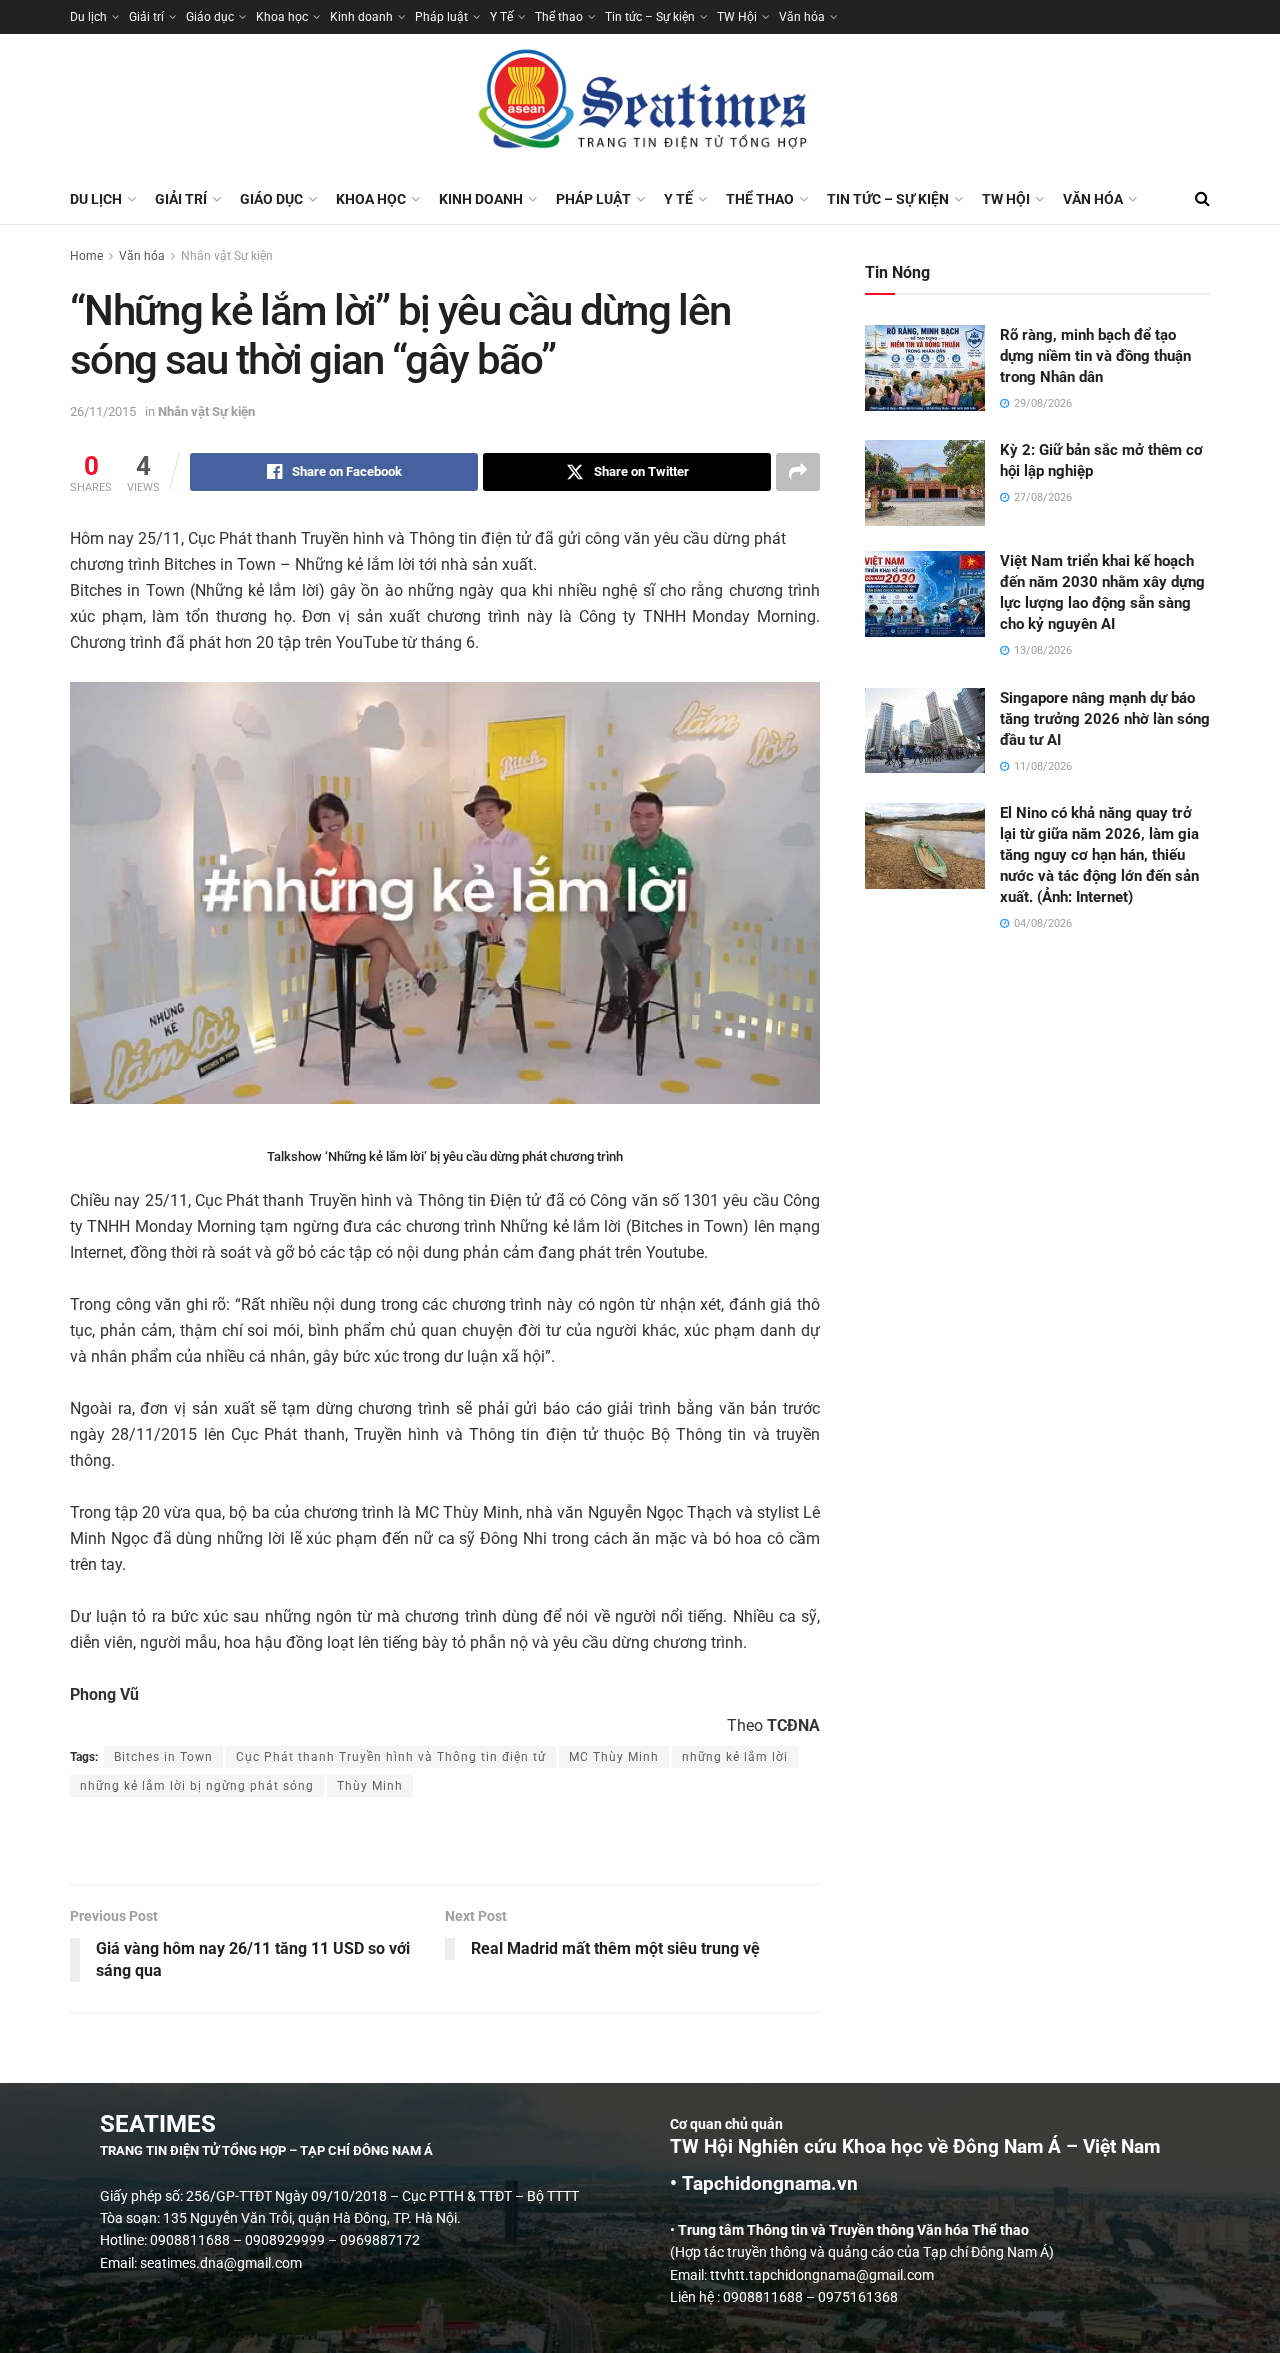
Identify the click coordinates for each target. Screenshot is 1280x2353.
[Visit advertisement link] (445, 1843)
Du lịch (88, 17)
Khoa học (282, 17)
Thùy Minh (370, 1786)
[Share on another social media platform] (798, 472)
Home (86, 256)
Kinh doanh (361, 17)
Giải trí (146, 17)
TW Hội (737, 17)
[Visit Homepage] (640, 104)
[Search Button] (1202, 199)
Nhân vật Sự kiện (227, 256)
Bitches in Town (163, 1757)
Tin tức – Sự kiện (650, 17)
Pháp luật (441, 17)
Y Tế (501, 17)
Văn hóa (802, 17)
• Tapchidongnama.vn (764, 2184)
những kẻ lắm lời (735, 1757)
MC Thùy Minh (614, 1757)
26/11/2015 (103, 411)
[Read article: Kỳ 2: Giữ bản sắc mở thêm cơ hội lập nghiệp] (925, 483)
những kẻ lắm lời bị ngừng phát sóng (197, 1786)
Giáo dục (210, 17)
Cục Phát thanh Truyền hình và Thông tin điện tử (391, 1757)
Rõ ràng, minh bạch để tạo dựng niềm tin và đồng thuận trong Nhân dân (1095, 356)
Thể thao (559, 17)
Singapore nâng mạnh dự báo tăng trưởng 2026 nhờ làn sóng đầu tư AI (1105, 719)
